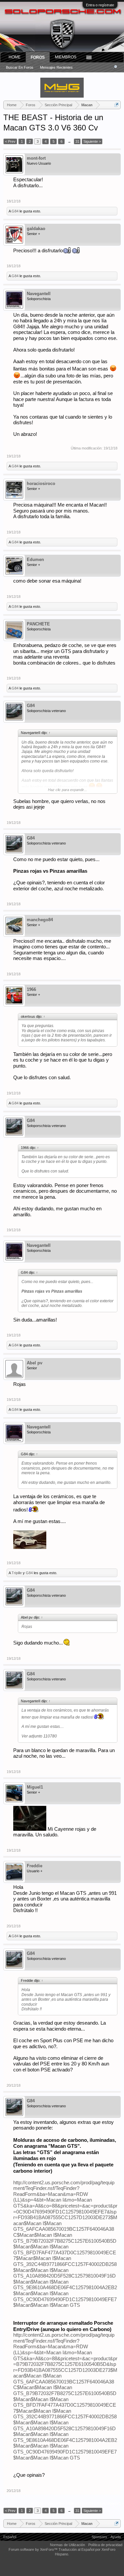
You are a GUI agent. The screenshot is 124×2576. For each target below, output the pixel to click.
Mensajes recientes (56, 67)
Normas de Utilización (67, 2545)
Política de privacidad (105, 2545)
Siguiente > (92, 141)
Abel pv (35, 1363)
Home (15, 57)
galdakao (36, 229)
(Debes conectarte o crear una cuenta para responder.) (76, 2503)
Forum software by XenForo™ (34, 2549)
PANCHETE (38, 624)
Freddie (35, 1866)
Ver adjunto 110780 (39, 1736)
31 (77, 141)
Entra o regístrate (100, 5)
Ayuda (116, 2537)
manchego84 (40, 920)
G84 (15, 211)
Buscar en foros (20, 67)
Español (10, 2537)
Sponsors (99, 2537)
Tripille (17, 1573)
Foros (38, 57)
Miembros (66, 57)
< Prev (10, 141)
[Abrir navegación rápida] (117, 105)
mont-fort (36, 158)
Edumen (35, 560)
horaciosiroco (41, 483)
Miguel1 (35, 1787)
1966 (31, 989)
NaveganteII (39, 294)
